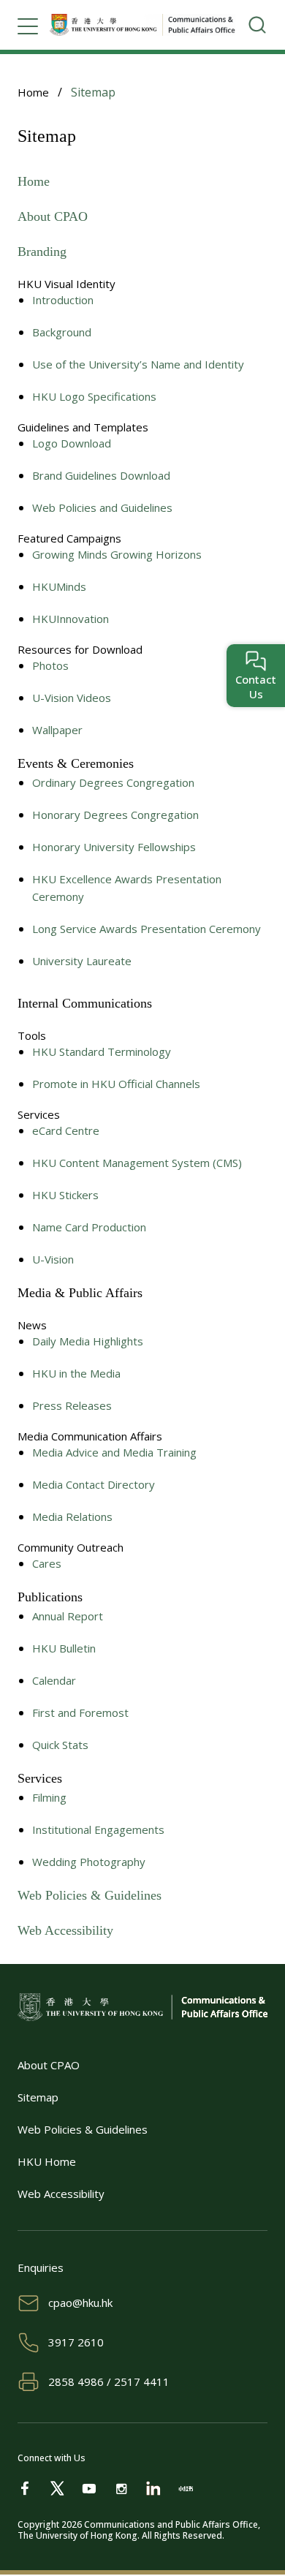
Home (33, 92)
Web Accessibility (65, 1930)
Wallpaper (57, 730)
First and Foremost (80, 1712)
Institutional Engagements (98, 1829)
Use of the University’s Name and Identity (138, 364)
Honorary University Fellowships (114, 847)
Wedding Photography (89, 1862)
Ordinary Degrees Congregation (113, 782)
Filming (49, 1797)
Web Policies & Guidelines (90, 1895)
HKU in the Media (76, 1373)
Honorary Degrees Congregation (115, 815)
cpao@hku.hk (80, 2303)
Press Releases (72, 1405)
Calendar (54, 1680)
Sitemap (38, 2097)
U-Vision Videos (72, 698)
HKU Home (47, 2161)
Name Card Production (89, 1227)
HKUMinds (59, 586)
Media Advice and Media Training (114, 1452)
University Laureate (82, 961)
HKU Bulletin (64, 1648)
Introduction (63, 300)
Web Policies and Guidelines (102, 507)
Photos (50, 665)
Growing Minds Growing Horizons (117, 554)
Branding (42, 252)
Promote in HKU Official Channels (116, 1084)
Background (62, 332)
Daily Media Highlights (88, 1341)
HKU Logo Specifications (94, 396)
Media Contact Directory (94, 1484)
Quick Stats (60, 1745)
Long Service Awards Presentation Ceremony (147, 929)
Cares (47, 1563)
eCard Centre (66, 1130)
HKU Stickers (65, 1195)
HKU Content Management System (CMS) (137, 1163)
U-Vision (53, 1259)
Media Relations (72, 1516)
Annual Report (68, 1616)
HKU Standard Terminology (102, 1051)
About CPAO (53, 216)
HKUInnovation (71, 619)
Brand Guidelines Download (101, 475)
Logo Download (72, 443)
